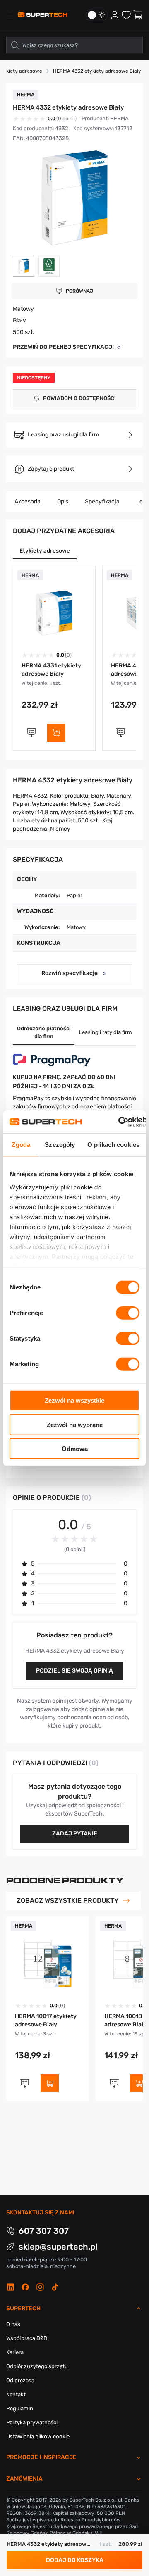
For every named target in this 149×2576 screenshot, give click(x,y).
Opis (63, 502)
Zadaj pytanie (75, 1834)
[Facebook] (25, 2287)
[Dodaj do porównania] (31, 733)
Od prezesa (20, 2380)
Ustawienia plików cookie (38, 2437)
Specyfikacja (102, 502)
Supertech (23, 2308)
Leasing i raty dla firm (106, 1032)
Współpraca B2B (27, 2338)
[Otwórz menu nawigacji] (10, 15)
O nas (13, 2324)
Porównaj (79, 291)
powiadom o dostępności (79, 398)
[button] (24, 266)
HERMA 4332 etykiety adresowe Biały (97, 71)
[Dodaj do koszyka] (56, 733)
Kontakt (16, 2394)
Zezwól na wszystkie (74, 1400)
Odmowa (75, 1449)
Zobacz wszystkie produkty (68, 1900)
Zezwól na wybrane (75, 1424)
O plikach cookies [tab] (113, 1145)
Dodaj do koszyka (75, 2560)
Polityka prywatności (32, 2422)
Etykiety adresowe (45, 551)
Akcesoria (28, 502)
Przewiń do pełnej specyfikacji (63, 347)
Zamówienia (24, 2479)
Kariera (15, 2352)
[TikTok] (55, 2287)
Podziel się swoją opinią (74, 1671)
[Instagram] (40, 2287)
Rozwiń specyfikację (70, 973)
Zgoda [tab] (21, 1145)
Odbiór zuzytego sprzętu (37, 2366)
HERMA (119, 118)
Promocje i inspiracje (41, 2457)
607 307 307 (44, 2231)
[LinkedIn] (10, 2287)
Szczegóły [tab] (60, 1145)
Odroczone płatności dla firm (44, 1032)
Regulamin (20, 2408)
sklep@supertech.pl (58, 2247)
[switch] (128, 1313)
